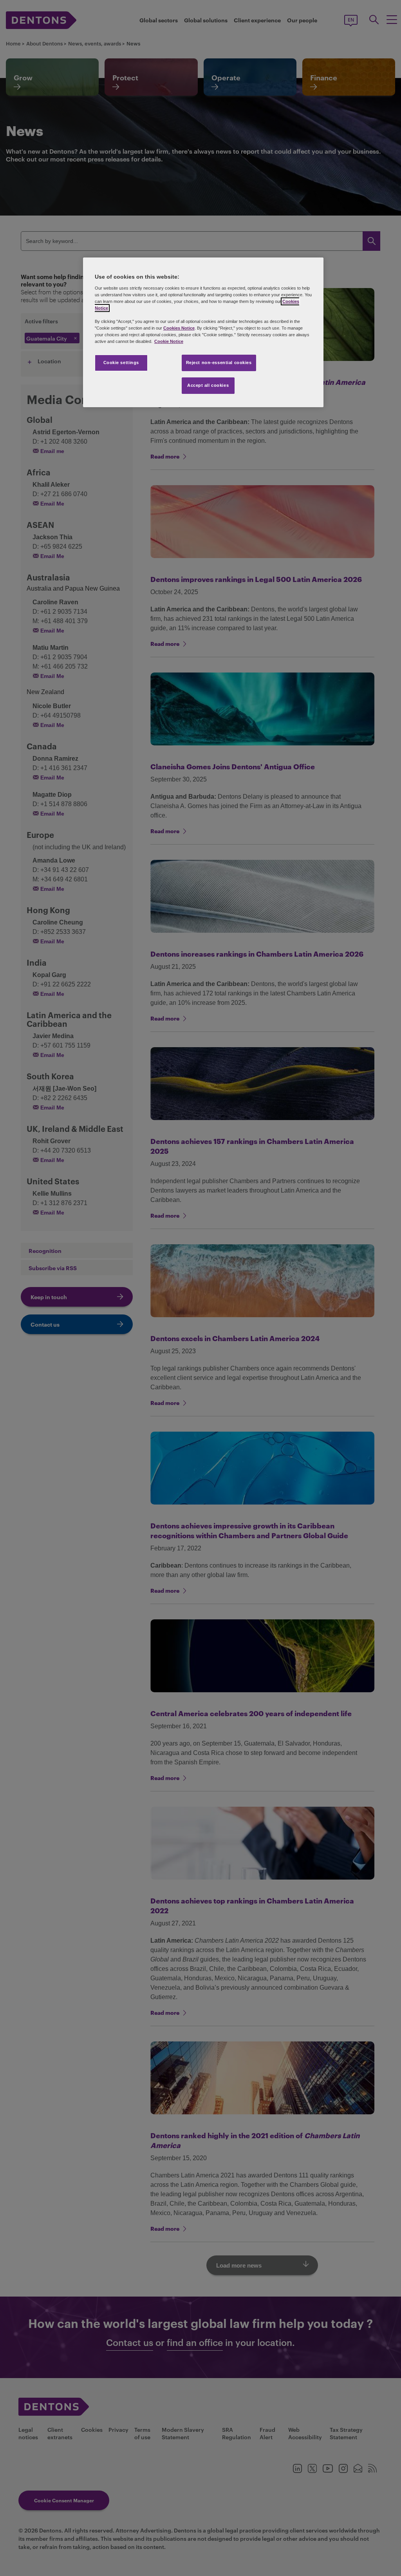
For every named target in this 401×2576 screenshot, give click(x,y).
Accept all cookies (208, 385)
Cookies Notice (179, 328)
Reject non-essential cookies (219, 363)
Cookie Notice (169, 341)
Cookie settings (121, 363)
